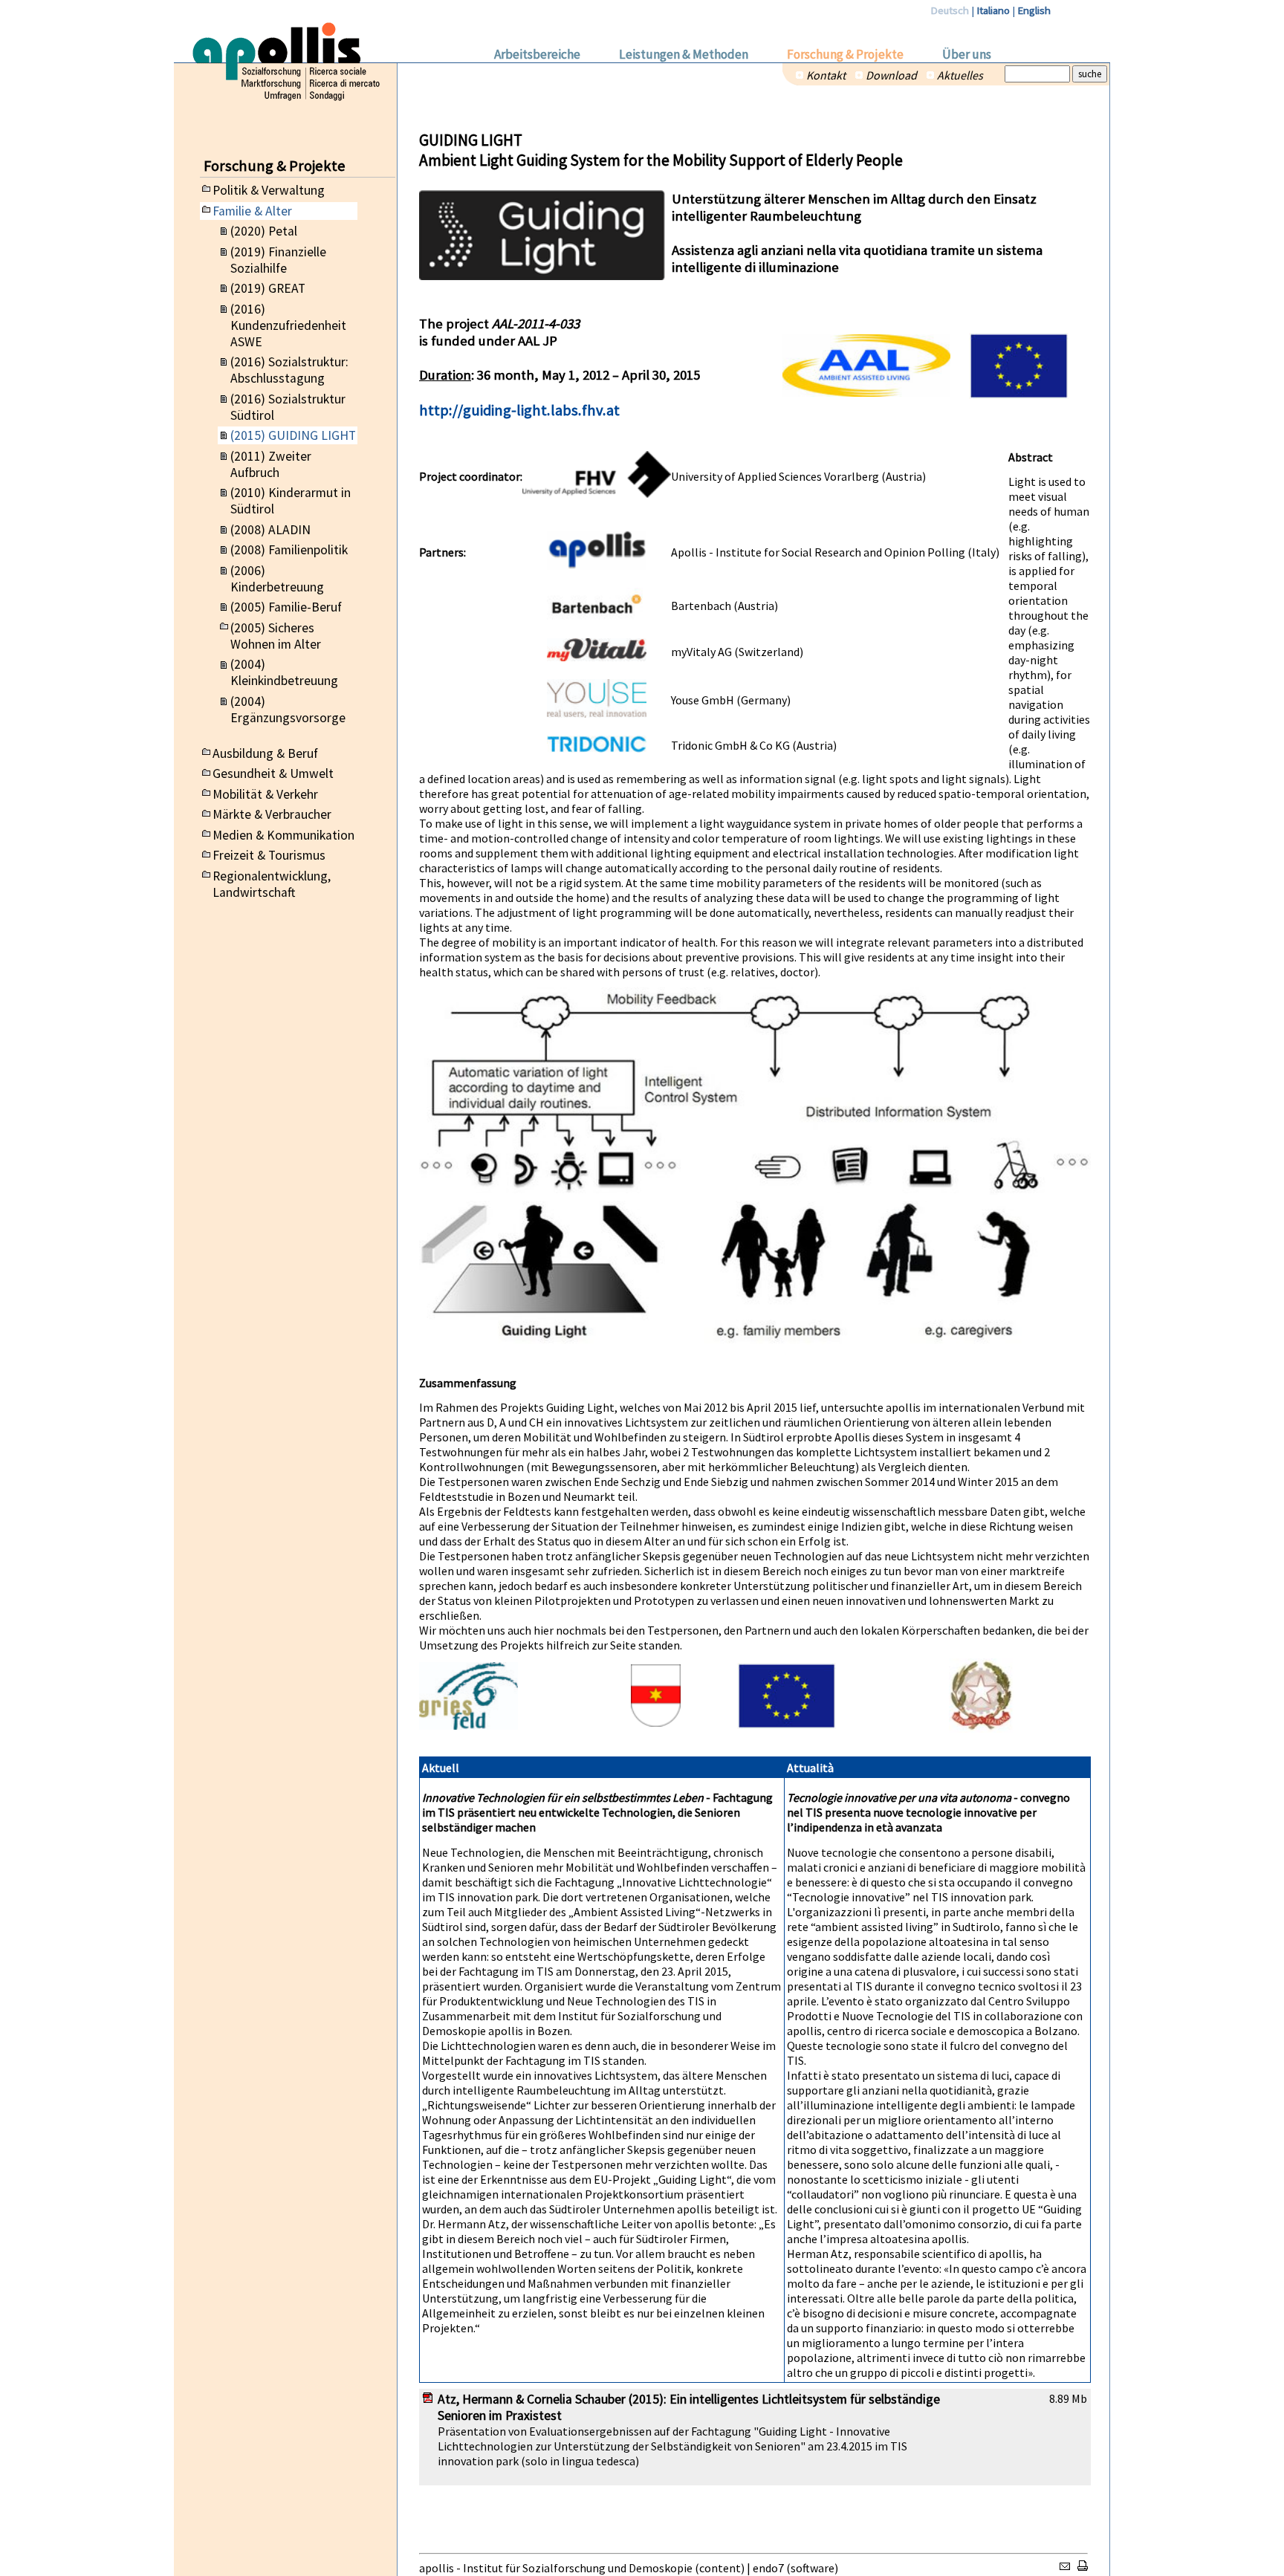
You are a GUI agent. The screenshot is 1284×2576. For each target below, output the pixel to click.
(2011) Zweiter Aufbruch (271, 464)
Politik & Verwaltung (269, 190)
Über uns (967, 54)
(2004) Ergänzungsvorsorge (288, 710)
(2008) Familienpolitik (289, 550)
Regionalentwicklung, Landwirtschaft (272, 884)
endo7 (768, 2568)
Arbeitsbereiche (537, 54)
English (1034, 10)
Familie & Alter (252, 211)
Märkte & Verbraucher (272, 814)
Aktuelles (960, 75)
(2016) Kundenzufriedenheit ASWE (288, 325)
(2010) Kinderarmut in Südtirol (291, 501)
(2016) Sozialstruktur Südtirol (288, 407)
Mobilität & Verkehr (265, 794)
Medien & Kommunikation (283, 835)
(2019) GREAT (268, 288)
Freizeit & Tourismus (269, 855)
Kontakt (826, 75)
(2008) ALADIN (270, 530)
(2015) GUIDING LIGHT (293, 435)
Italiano (993, 10)
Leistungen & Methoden (684, 54)
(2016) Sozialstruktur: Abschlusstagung (289, 370)
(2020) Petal (264, 231)
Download (891, 75)
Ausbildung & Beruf (265, 753)
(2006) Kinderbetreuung (277, 579)
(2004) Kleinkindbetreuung (284, 672)
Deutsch (950, 10)
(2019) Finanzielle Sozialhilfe (278, 260)
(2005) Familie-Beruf (286, 607)
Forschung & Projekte (845, 54)
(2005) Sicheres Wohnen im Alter (276, 636)
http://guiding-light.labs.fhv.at (519, 410)
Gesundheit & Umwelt (273, 773)
